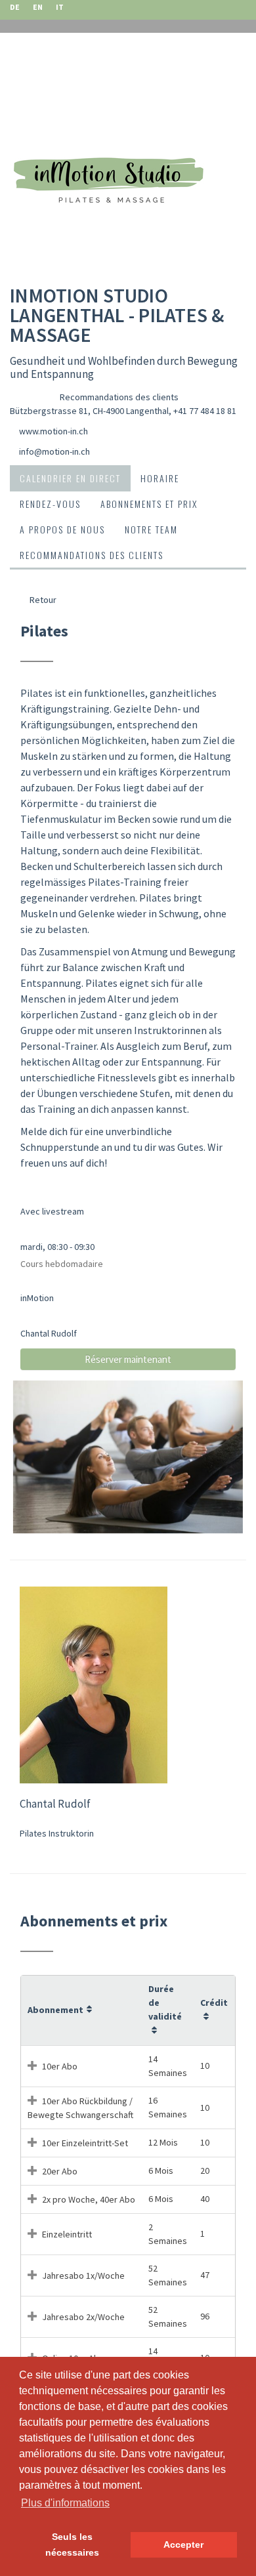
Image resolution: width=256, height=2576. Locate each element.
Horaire (160, 478)
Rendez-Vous (50, 504)
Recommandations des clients (119, 397)
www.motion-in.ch (53, 431)
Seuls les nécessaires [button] (72, 2545)
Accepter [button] (183, 2545)
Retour (42, 600)
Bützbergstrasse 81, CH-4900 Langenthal (89, 411)
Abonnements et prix (149, 504)
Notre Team (151, 529)
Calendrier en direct (70, 478)
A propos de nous (62, 529)
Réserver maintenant (128, 1359)
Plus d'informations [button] (65, 2503)
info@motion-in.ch (54, 451)
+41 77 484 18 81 (205, 411)
